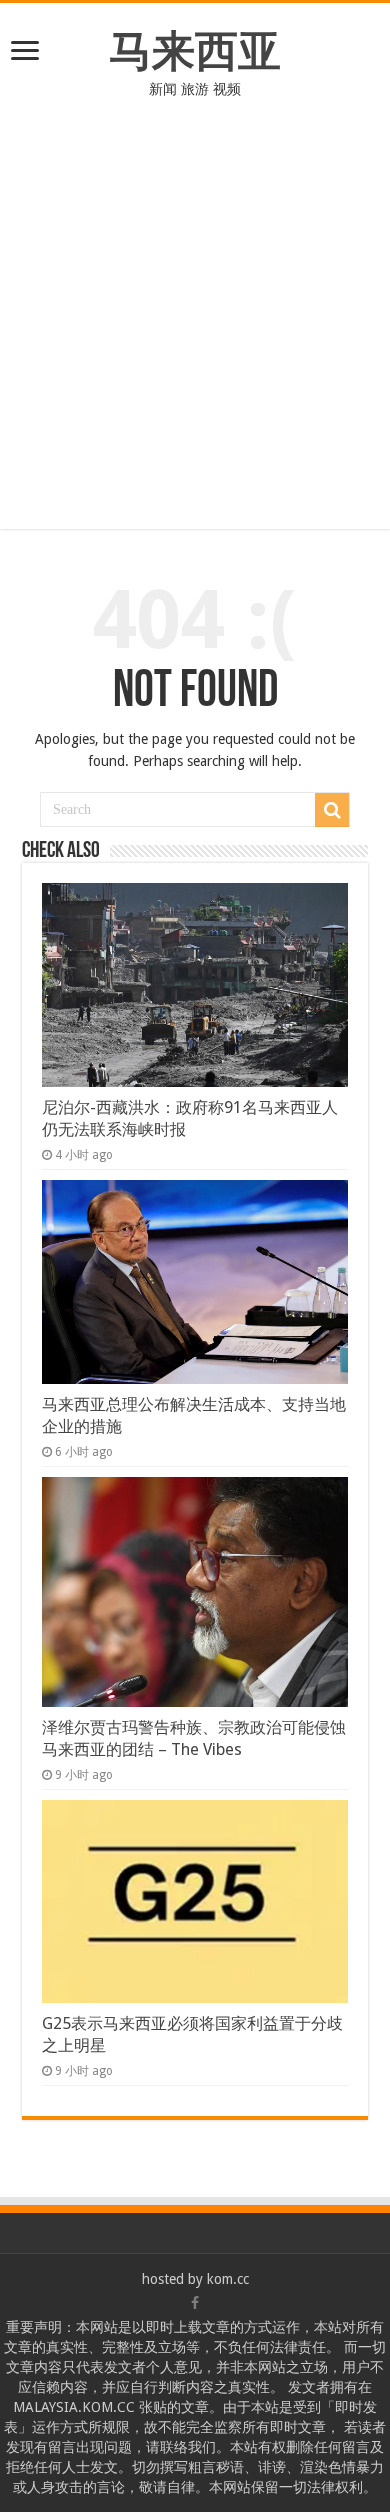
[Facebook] (195, 2303)
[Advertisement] (195, 304)
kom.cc (228, 2279)
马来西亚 (195, 51)
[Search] (332, 810)
